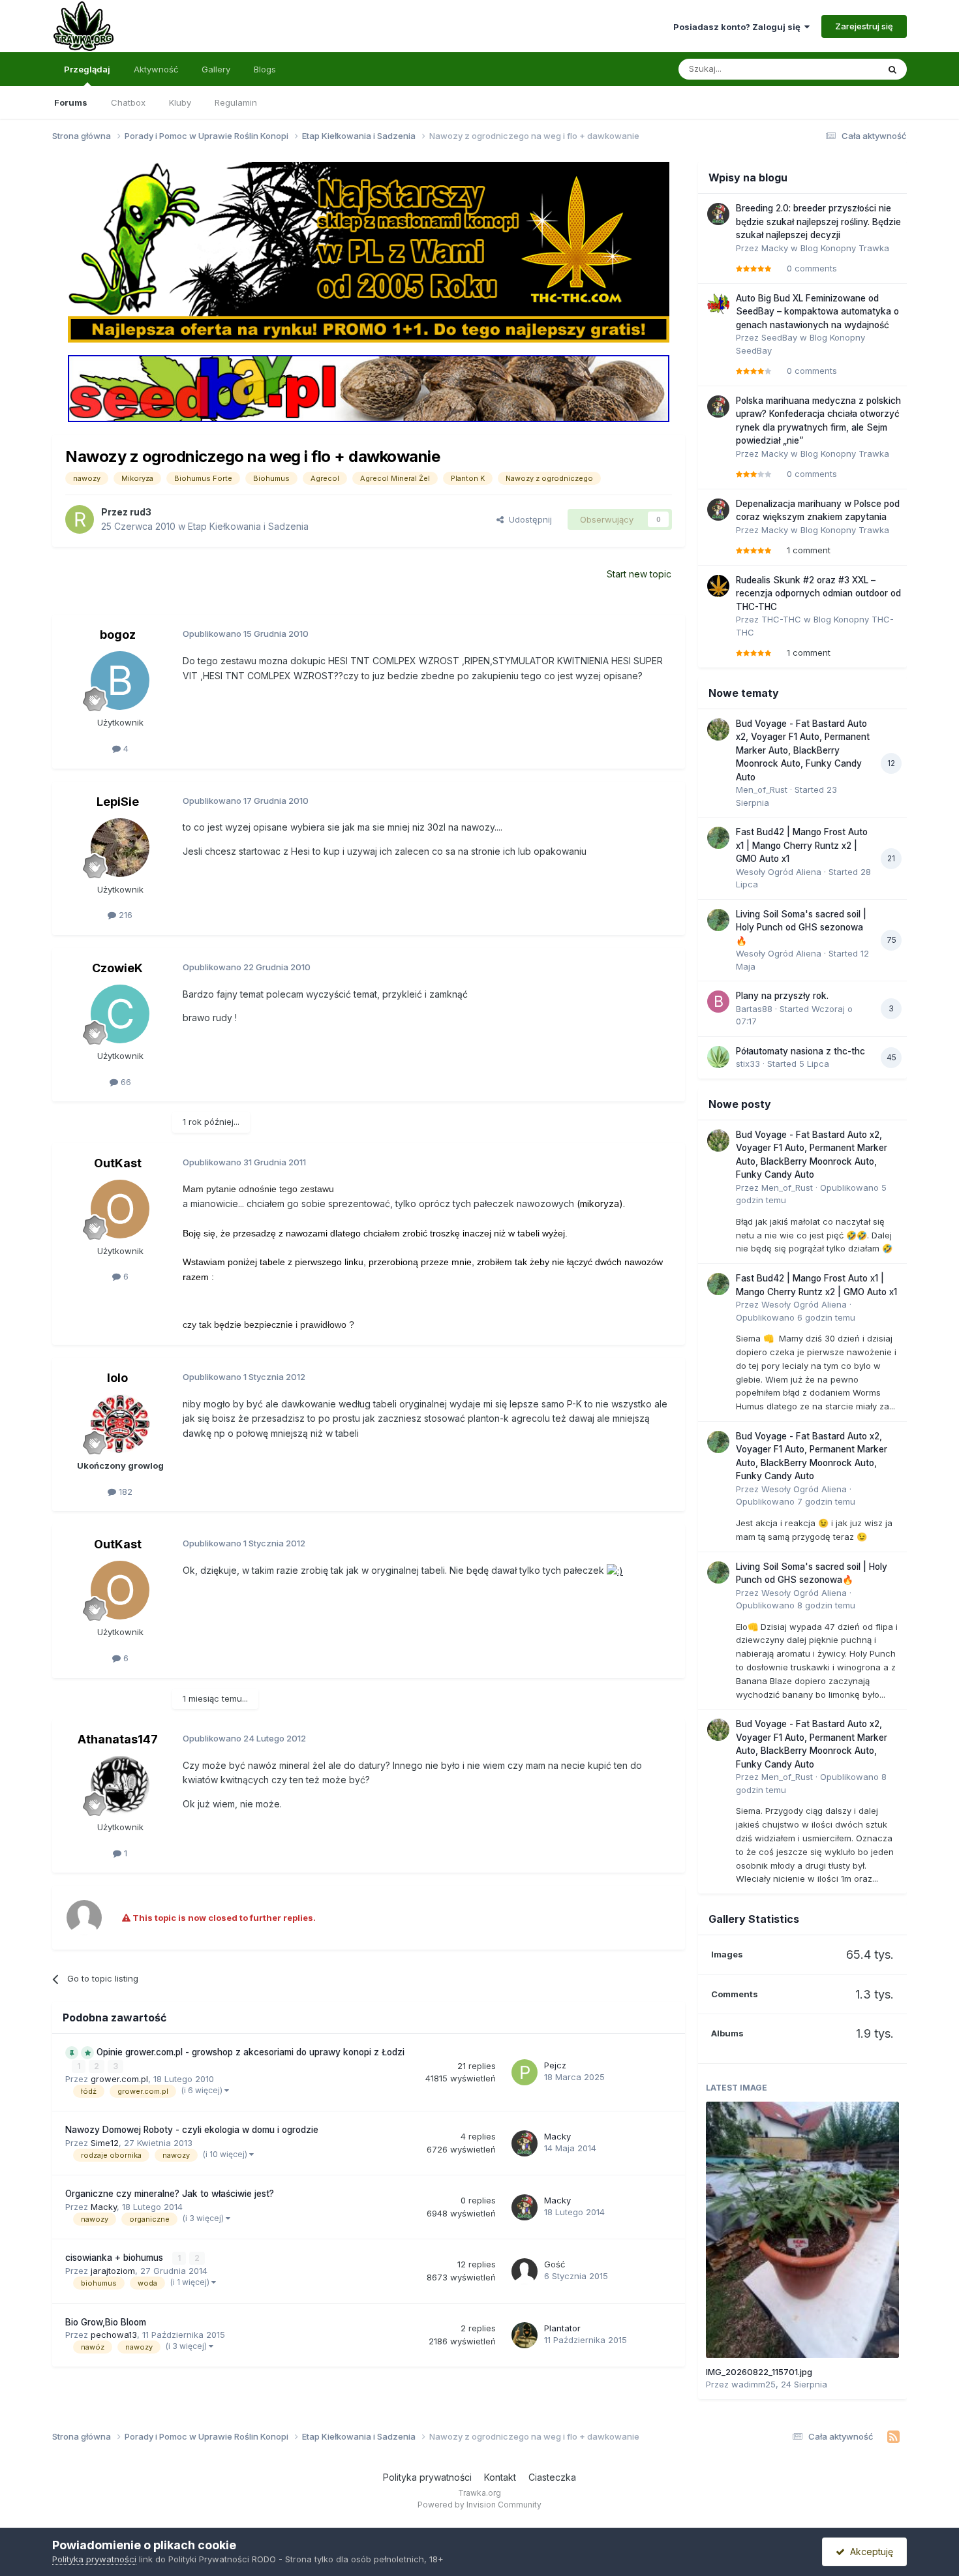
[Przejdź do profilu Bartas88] (718, 1002)
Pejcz (555, 2065)
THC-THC (781, 619)
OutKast (118, 1163)
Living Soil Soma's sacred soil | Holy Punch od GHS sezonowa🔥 (801, 928)
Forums (71, 102)
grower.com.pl (119, 2079)
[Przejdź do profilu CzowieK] (120, 1014)
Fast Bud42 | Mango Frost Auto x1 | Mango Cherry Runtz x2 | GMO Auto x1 (802, 845)
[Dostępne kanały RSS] (893, 2437)
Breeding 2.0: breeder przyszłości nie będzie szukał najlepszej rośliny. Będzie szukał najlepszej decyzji (818, 222)
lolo (117, 1378)
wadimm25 (753, 2384)
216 (124, 915)
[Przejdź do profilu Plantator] (525, 2335)
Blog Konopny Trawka (845, 248)
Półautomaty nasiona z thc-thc (800, 1051)
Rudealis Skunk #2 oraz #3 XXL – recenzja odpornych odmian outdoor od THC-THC (818, 593)
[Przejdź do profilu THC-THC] (718, 586)
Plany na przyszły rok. (782, 996)
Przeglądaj (87, 69)
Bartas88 (754, 1009)
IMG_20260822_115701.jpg (759, 2372)
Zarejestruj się (864, 26)
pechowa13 (114, 2335)
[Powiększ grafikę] (615, 1570)
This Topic (840, 69)
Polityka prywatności (427, 2477)
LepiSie (118, 802)
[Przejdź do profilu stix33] (718, 1057)
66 (125, 1082)
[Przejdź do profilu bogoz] (120, 681)
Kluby (180, 102)
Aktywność (156, 69)
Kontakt (500, 2477)
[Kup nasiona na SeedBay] (369, 388)
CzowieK (117, 968)
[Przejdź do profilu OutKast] (120, 1209)
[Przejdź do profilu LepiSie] (120, 848)
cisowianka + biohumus (115, 2258)
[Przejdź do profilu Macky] (525, 2143)
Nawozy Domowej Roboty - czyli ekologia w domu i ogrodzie (192, 2130)
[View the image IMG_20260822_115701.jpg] (802, 2230)
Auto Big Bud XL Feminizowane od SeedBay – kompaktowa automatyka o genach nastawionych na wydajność (817, 312)
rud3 (141, 512)
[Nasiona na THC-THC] (369, 251)
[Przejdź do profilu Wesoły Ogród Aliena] (718, 838)
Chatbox (128, 102)
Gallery (216, 69)
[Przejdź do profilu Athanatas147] (120, 1785)
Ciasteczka (552, 2477)
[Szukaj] (892, 69)
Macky (557, 2136)
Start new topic (639, 574)
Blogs (265, 69)
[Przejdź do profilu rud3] (80, 519)
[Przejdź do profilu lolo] (120, 1424)
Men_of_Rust (762, 790)
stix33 (748, 1064)
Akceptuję (869, 2552)
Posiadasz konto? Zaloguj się (739, 27)
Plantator (562, 2328)
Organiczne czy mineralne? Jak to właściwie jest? (170, 2194)
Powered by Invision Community (479, 2505)
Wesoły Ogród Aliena (779, 872)
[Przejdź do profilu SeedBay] (718, 304)
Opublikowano (796, 1317)
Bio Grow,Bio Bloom (106, 2322)
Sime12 (105, 2143)
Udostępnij (528, 519)
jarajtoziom (113, 2271)
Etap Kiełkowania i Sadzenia (248, 526)
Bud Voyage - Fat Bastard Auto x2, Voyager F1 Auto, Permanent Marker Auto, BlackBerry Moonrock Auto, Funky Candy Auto (803, 750)
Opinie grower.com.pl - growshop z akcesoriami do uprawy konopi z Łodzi (251, 2052)
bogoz (118, 635)
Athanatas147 (118, 1739)
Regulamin (236, 102)
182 (124, 1492)
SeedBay (779, 337)
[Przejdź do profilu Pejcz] (525, 2072)
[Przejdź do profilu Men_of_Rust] (718, 729)
